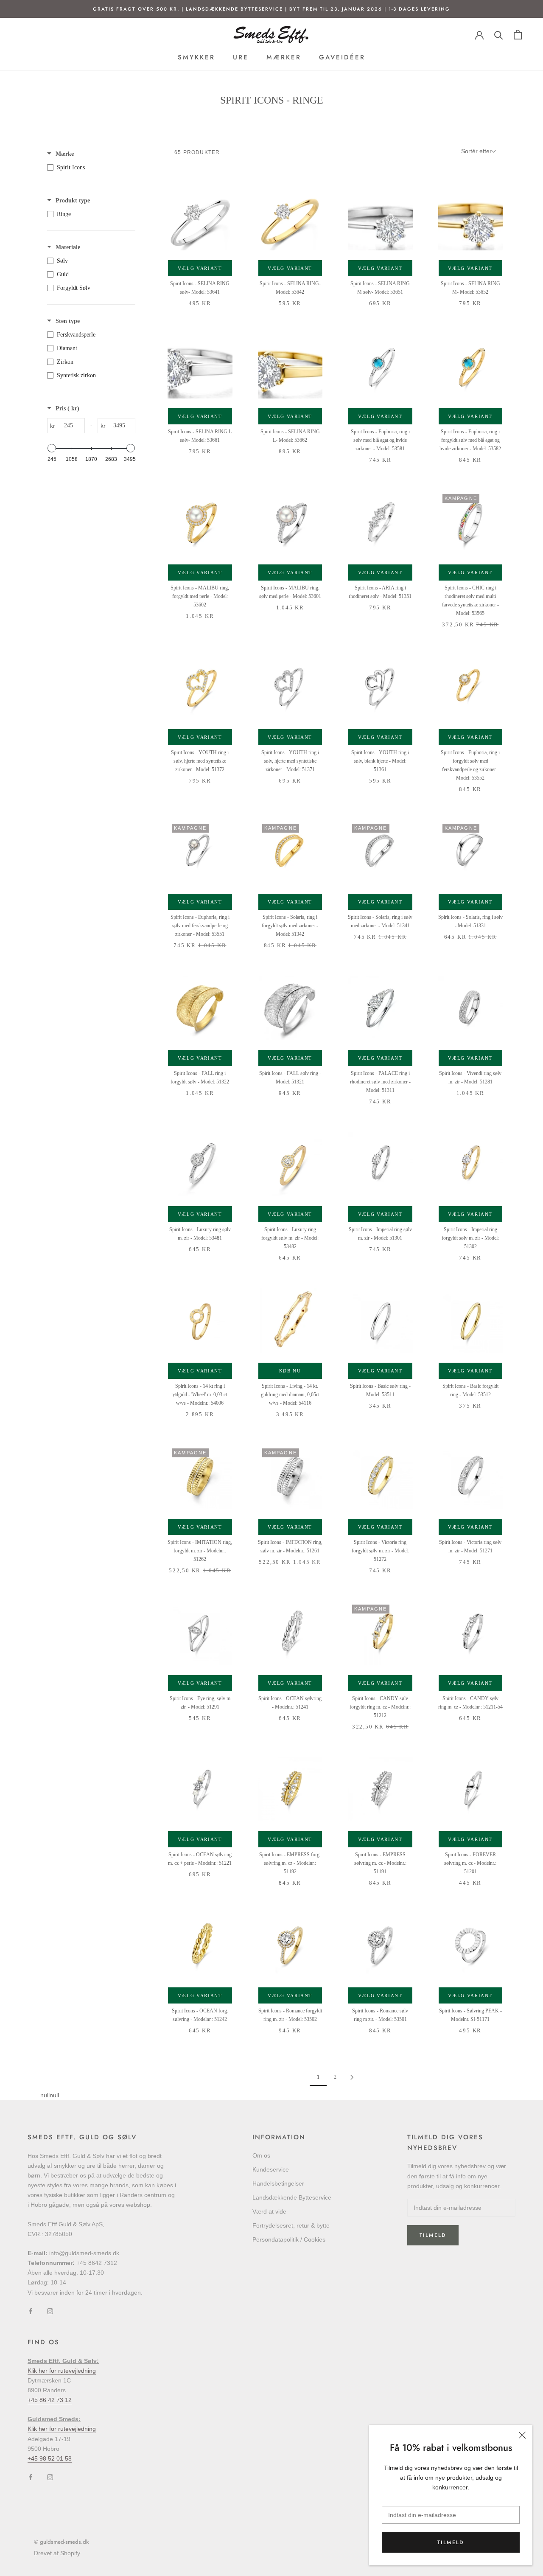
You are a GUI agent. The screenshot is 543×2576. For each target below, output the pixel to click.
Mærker (284, 57)
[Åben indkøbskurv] (518, 35)
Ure (241, 57)
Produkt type (73, 201)
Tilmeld (451, 2542)
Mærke (65, 154)
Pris (67, 408)
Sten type (68, 321)
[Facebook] (31, 2311)
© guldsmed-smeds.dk (61, 2542)
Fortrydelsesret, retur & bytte (291, 2225)
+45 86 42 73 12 (50, 2400)
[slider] (52, 448)
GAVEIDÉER (342, 57)
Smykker (196, 57)
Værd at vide (269, 2211)
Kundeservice (271, 2169)
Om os (261, 2155)
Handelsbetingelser (278, 2183)
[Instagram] (50, 2311)
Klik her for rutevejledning (62, 2371)
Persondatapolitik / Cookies (289, 2239)
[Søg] (499, 35)
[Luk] (522, 2435)
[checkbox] (89, 168)
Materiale (68, 247)
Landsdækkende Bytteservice (292, 2197)
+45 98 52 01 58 (50, 2458)
